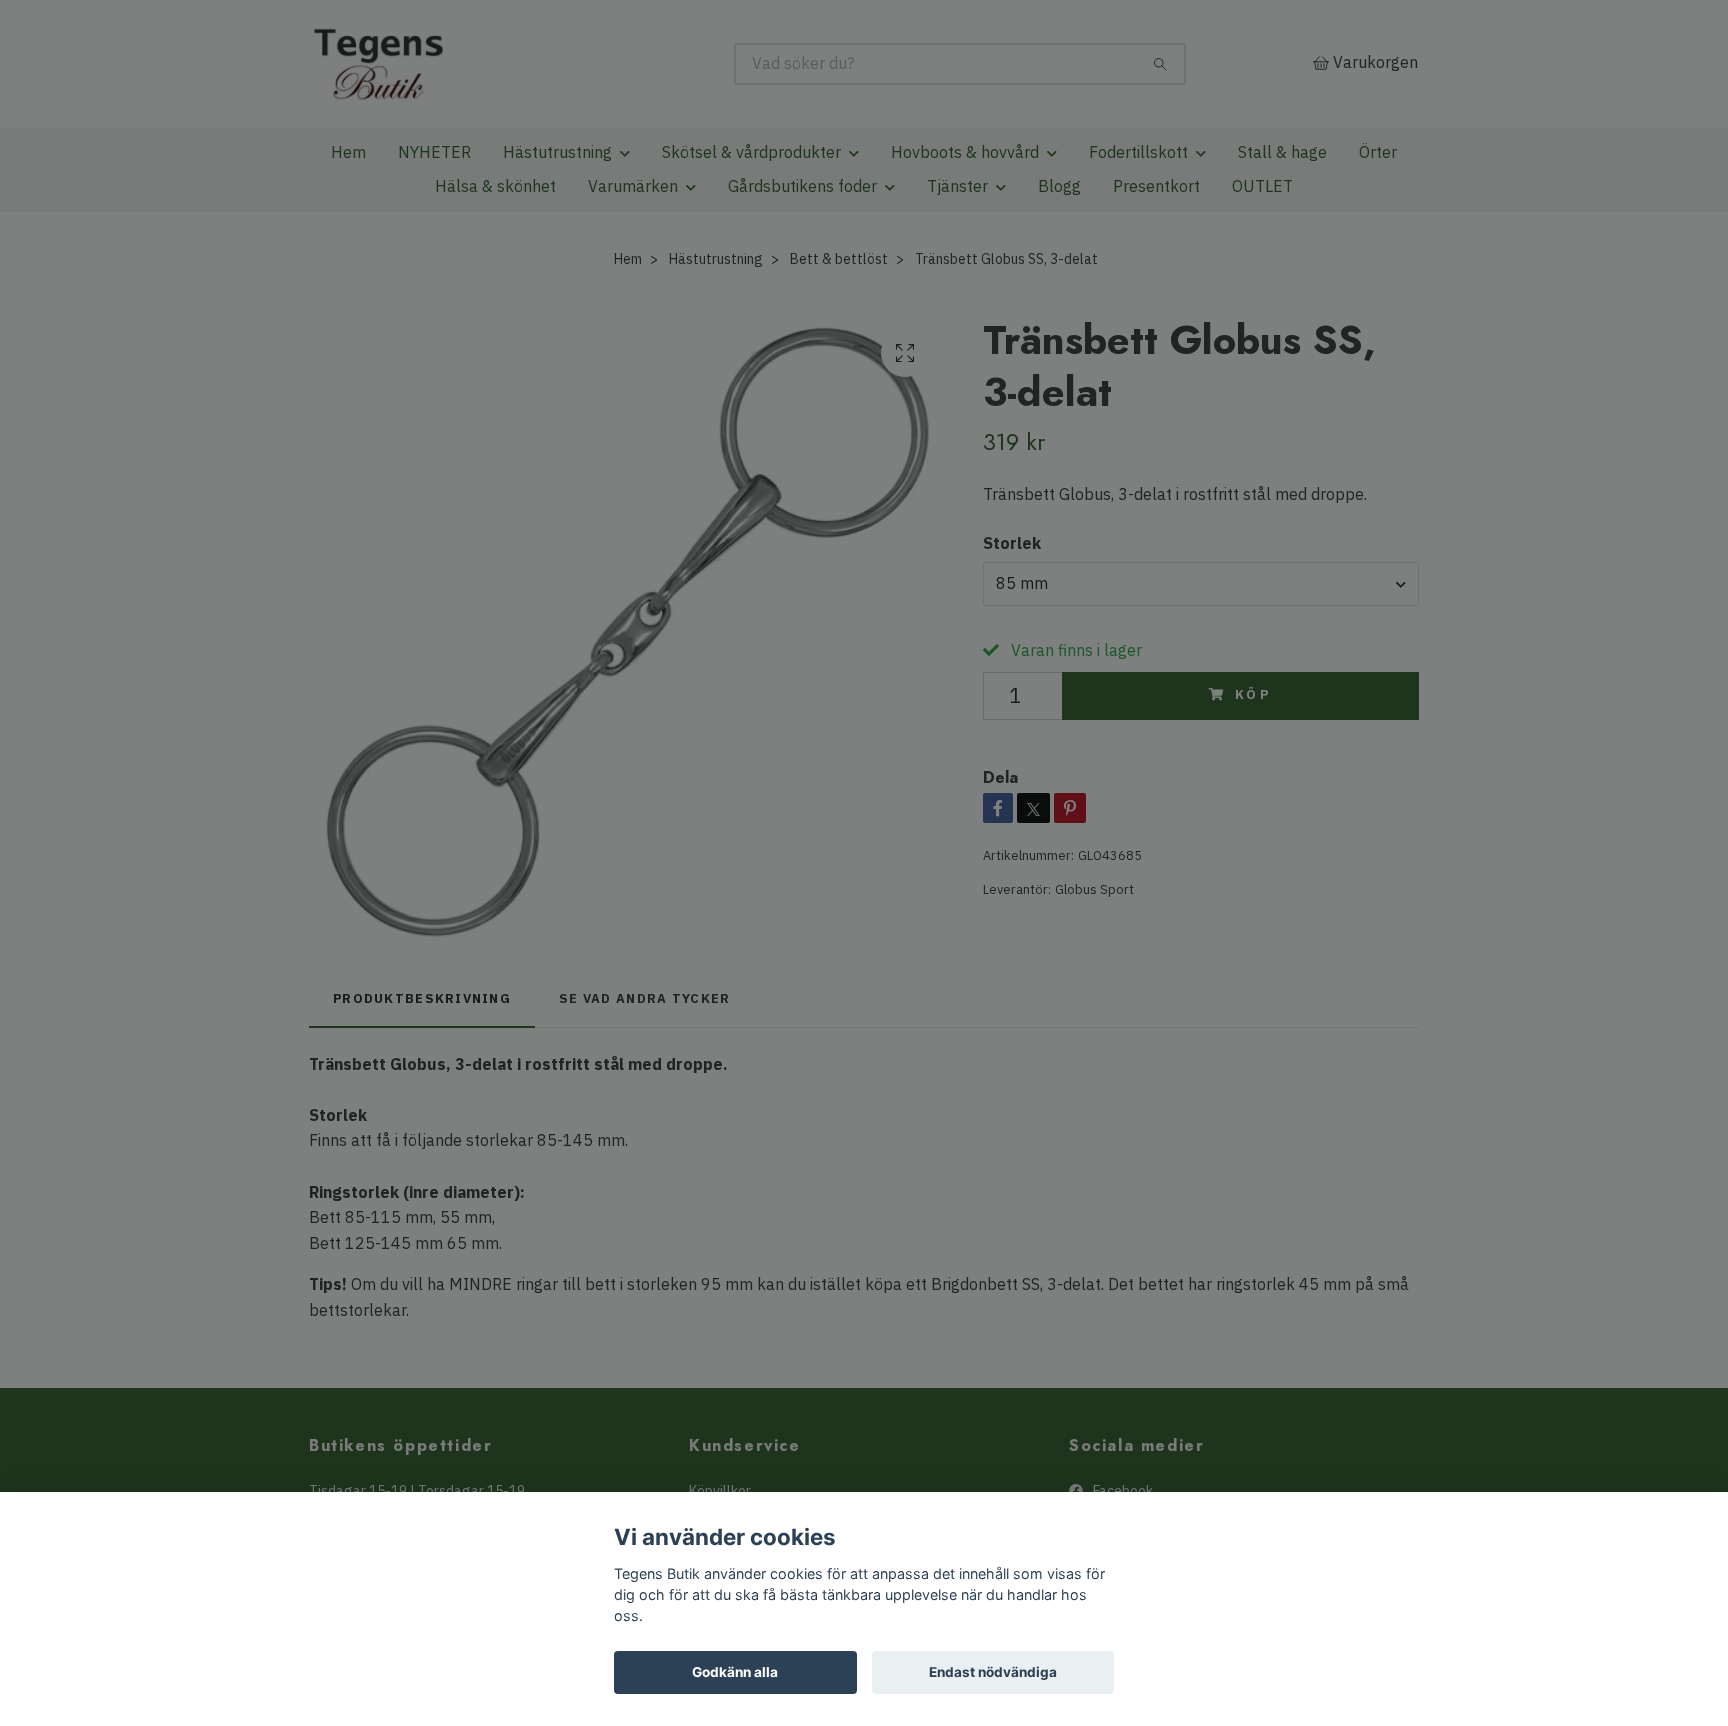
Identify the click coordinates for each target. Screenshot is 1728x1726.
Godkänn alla (735, 1672)
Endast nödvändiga (993, 1672)
